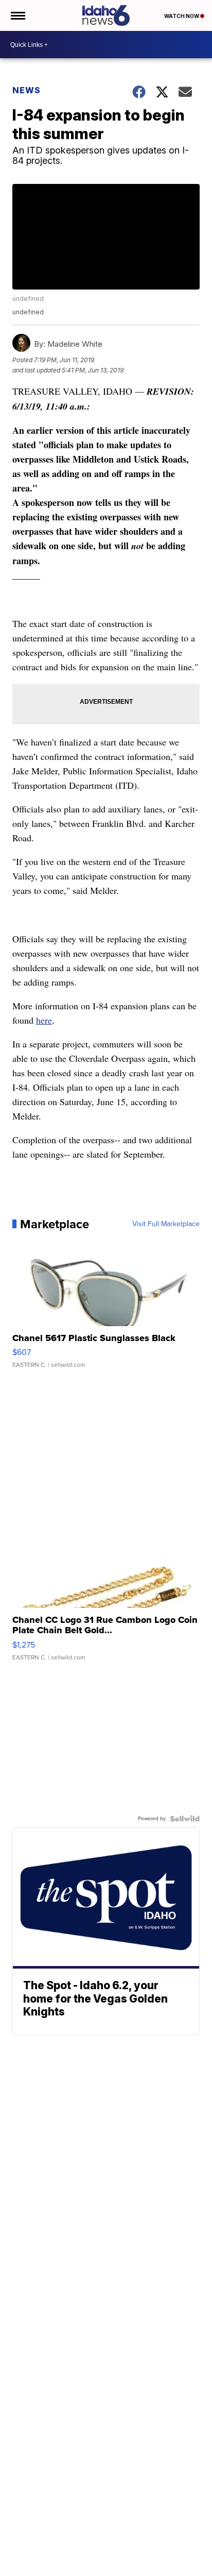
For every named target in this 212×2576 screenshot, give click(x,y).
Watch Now (182, 16)
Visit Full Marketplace (166, 1224)
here (44, 1020)
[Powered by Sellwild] (185, 1819)
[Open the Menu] (17, 15)
